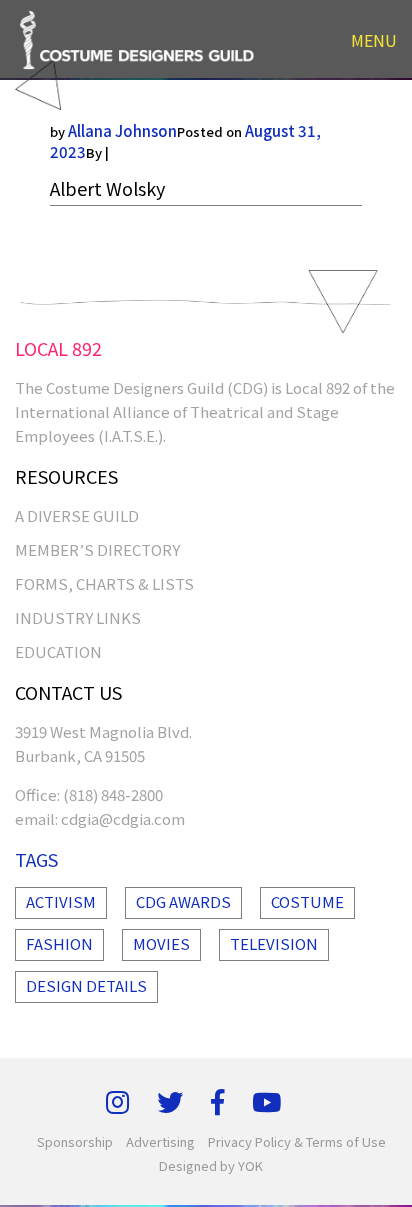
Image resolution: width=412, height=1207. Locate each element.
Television (274, 943)
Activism (61, 901)
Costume (307, 901)
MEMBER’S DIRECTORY (97, 549)
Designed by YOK (211, 1165)
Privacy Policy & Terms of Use (297, 1141)
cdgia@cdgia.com (123, 818)
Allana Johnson (122, 130)
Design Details (86, 985)
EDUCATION (58, 651)
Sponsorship (75, 1141)
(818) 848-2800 (113, 794)
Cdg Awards (183, 901)
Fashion (59, 943)
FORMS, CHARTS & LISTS (104, 583)
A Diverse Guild (77, 515)
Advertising (160, 1141)
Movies (161, 943)
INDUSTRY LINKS (78, 617)
